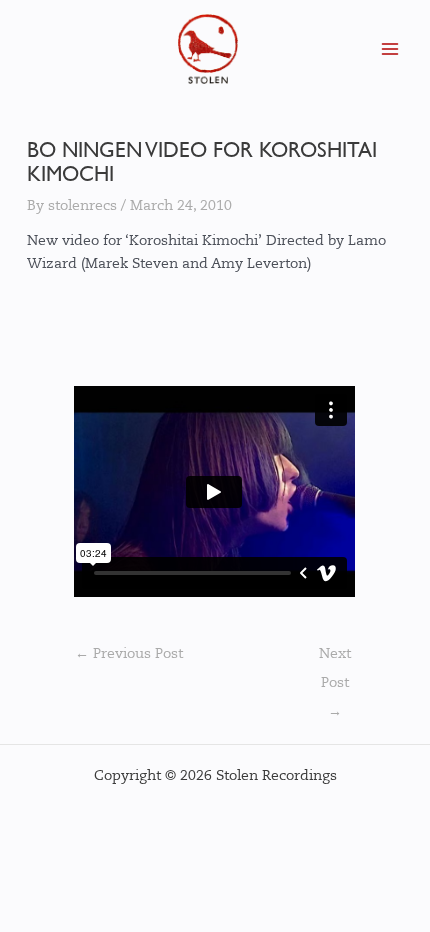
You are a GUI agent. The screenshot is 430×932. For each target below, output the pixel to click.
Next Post (335, 659)
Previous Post (129, 654)
